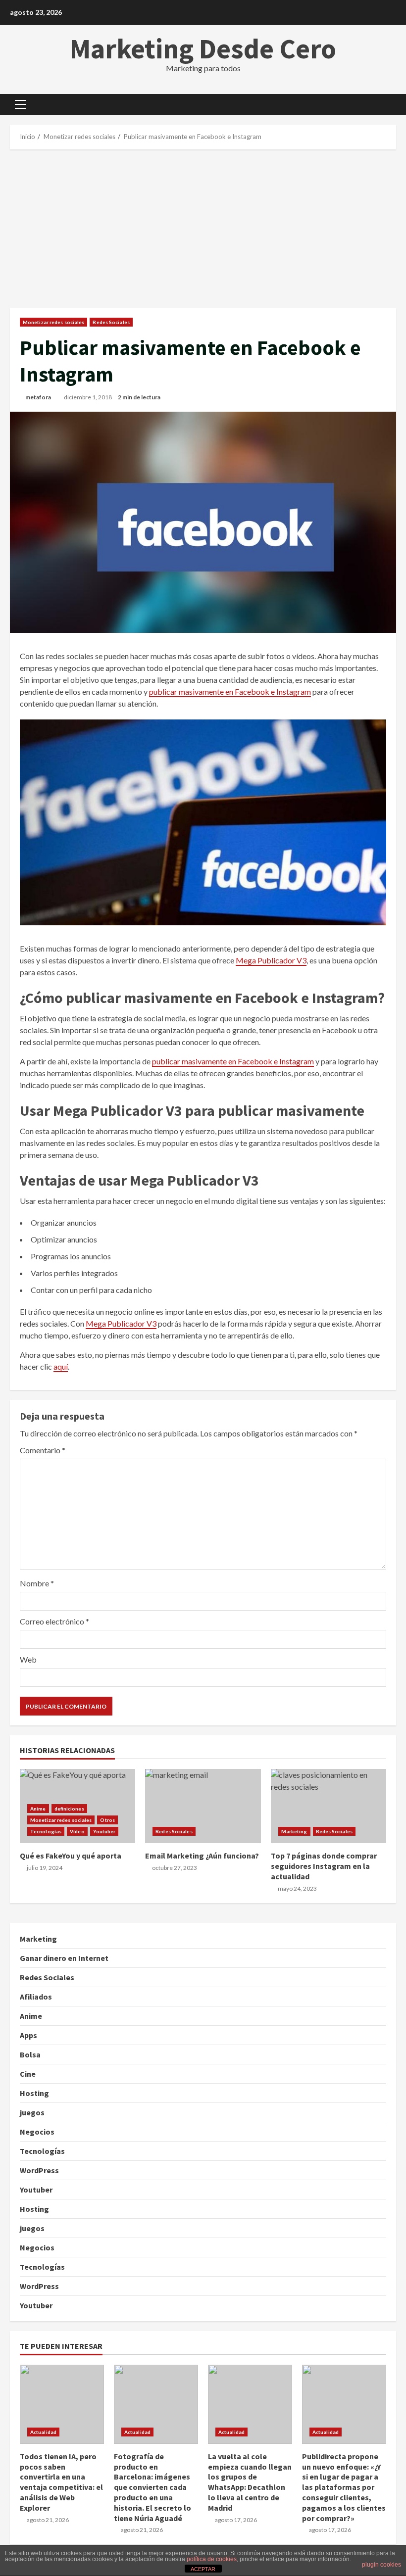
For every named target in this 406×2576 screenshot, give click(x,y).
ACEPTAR (203, 2569)
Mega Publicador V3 (271, 960)
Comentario (43, 1450)
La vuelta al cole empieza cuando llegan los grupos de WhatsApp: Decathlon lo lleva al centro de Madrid (250, 2404)
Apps (28, 2035)
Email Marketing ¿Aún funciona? (203, 1806)
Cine (28, 2074)
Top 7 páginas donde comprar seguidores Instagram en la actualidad (329, 1806)
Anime (38, 1809)
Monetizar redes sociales (53, 322)
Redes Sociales (111, 322)
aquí (61, 1366)
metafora (38, 397)
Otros (107, 1820)
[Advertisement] (203, 229)
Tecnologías (46, 1831)
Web (28, 1659)
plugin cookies (381, 2565)
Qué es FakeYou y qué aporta (71, 1856)
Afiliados (36, 1997)
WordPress (39, 2170)
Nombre (37, 1583)
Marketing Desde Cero (203, 48)
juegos (32, 2112)
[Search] (393, 104)
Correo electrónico (54, 1621)
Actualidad (43, 2432)
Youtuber (104, 1831)
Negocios (37, 2132)
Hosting (34, 2093)
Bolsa (30, 2054)
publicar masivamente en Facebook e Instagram (230, 692)
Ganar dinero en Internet (64, 1958)
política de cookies (212, 2559)
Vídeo (77, 1831)
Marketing (294, 1831)
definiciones (69, 1809)
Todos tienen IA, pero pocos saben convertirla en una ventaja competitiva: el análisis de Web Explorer (62, 2404)
